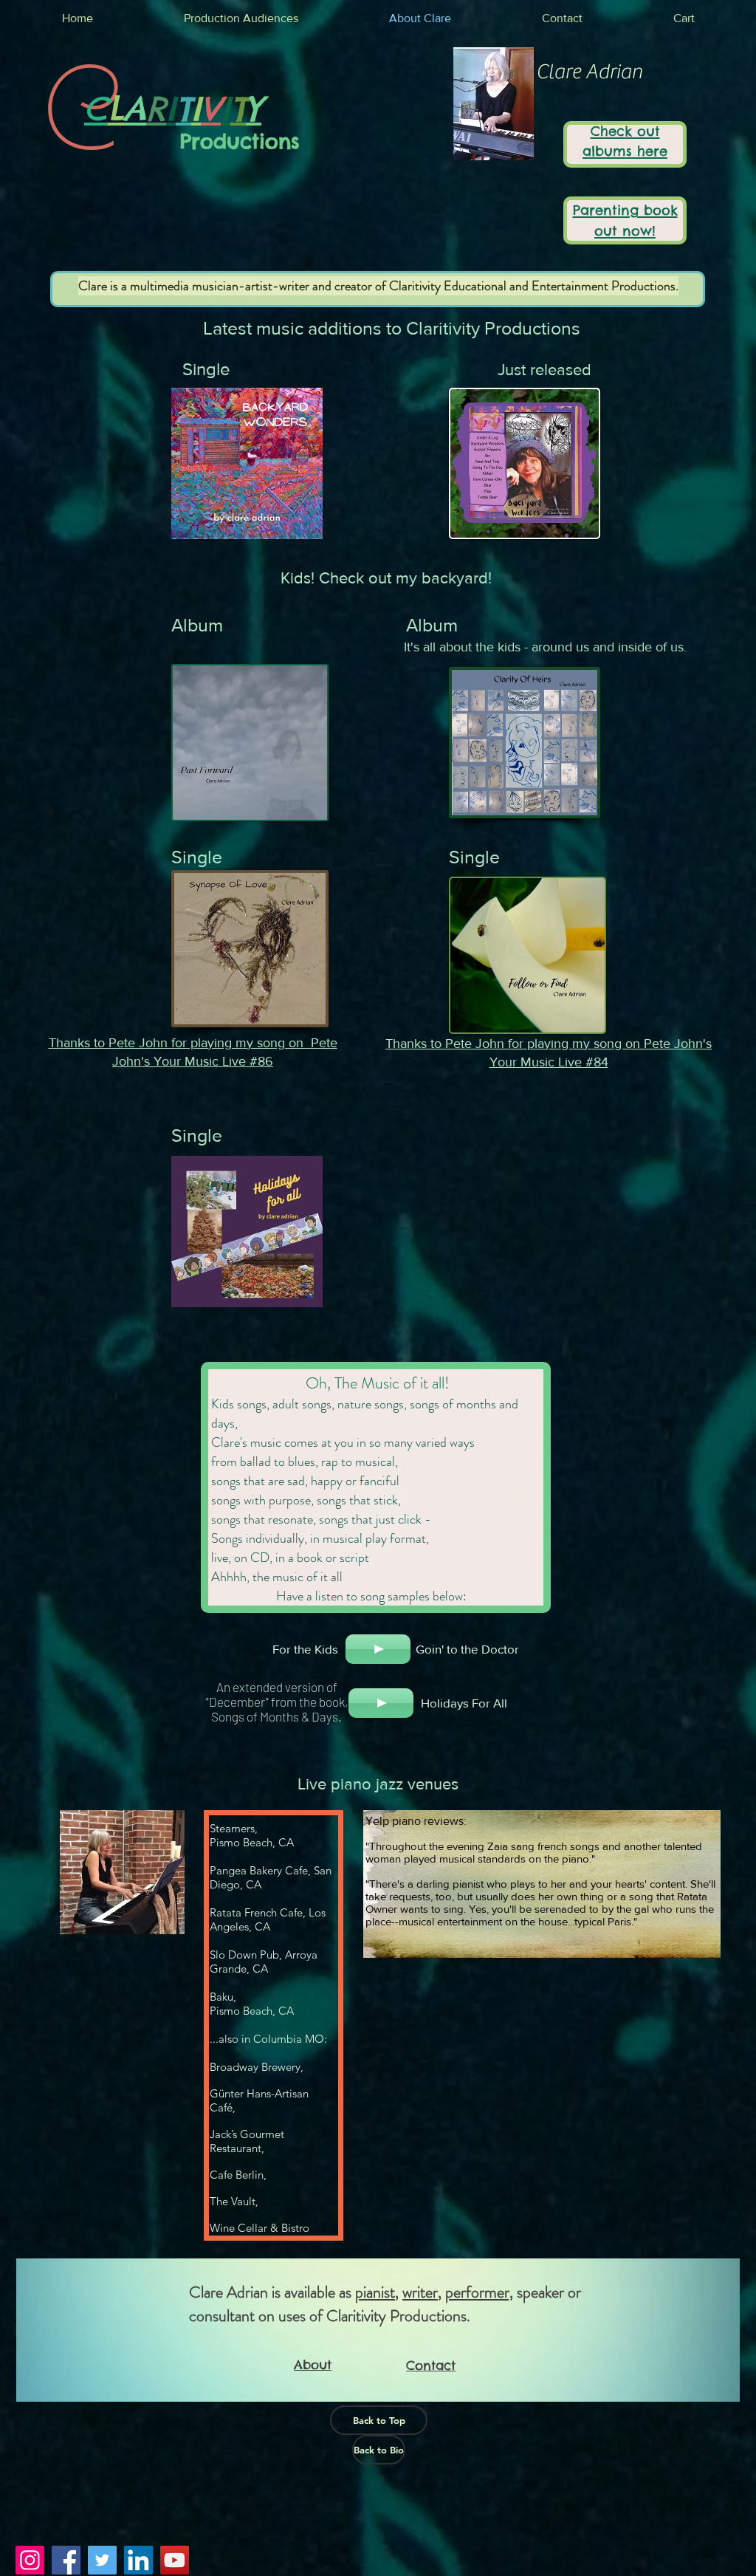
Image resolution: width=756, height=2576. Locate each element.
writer (420, 2292)
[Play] (378, 1649)
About (313, 2365)
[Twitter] (102, 2560)
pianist (375, 2292)
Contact (431, 2366)
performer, (479, 2292)
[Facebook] (66, 2560)
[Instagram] (30, 2560)
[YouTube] (175, 2560)
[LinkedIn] (138, 2560)
